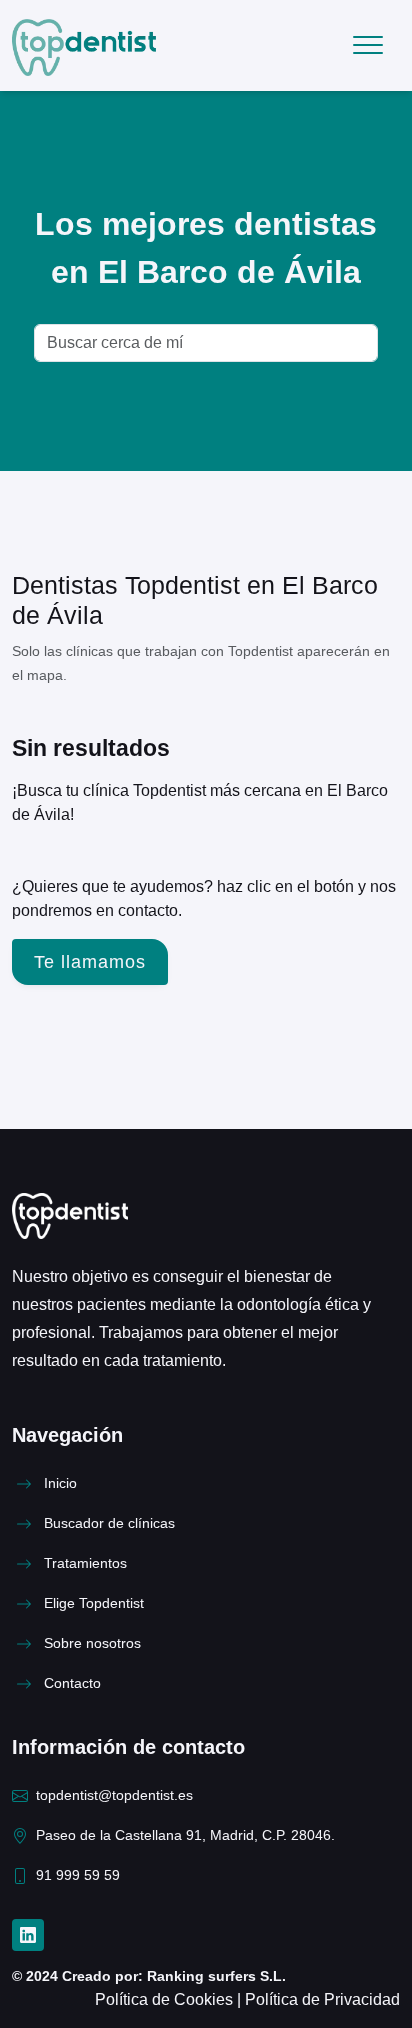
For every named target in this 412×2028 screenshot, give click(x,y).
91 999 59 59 (78, 1875)
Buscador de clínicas (109, 1523)
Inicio (60, 1483)
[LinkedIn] (28, 1935)
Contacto (72, 1683)
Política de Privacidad (322, 1999)
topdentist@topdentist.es (114, 1795)
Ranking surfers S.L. (214, 1976)
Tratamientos (85, 1563)
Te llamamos (90, 962)
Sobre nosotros (92, 1643)
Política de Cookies (166, 1999)
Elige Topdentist (94, 1603)
